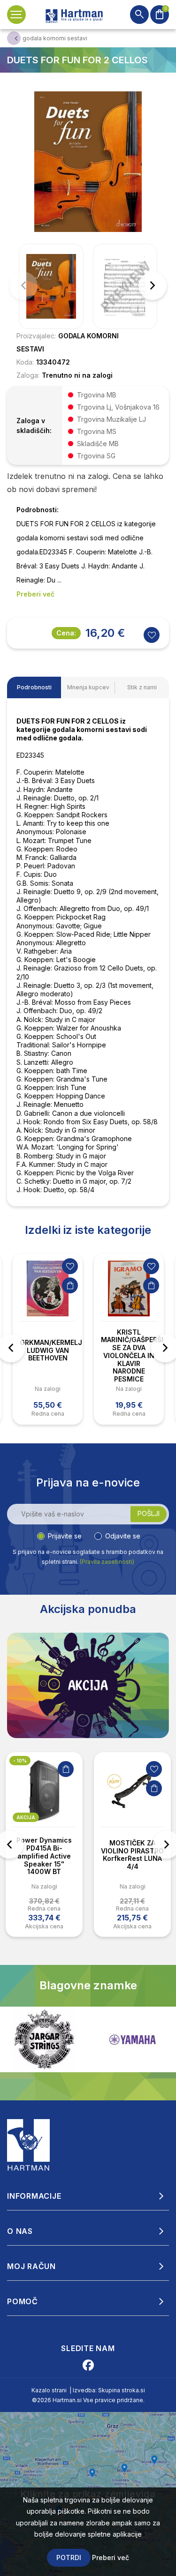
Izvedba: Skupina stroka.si (109, 2390)
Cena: (66, 633)
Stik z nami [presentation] (142, 687)
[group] (51, 286)
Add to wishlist (152, 635)
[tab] (34, 687)
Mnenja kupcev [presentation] (88, 687)
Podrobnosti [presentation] (34, 687)
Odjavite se (123, 1536)
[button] (153, 286)
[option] (48, 1339)
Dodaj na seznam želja (70, 1266)
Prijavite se (65, 1536)
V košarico (70, 1285)
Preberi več (111, 2557)
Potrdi (69, 2557)
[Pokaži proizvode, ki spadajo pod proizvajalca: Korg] (132, 2039)
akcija (26, 1817)
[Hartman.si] (29, 2144)
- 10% (20, 1761)
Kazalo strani (49, 2390)
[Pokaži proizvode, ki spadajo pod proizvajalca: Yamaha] (44, 2040)
